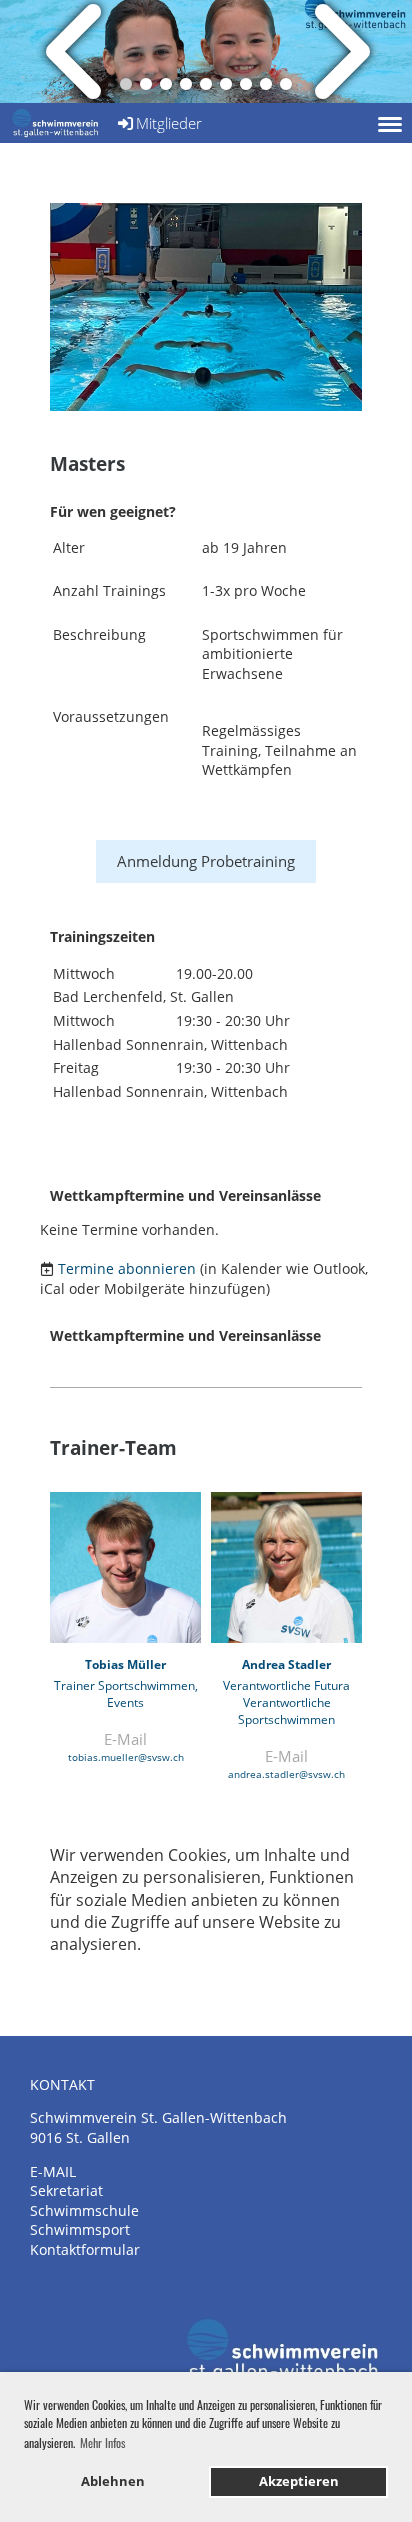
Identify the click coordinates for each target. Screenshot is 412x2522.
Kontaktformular (85, 2249)
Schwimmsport (80, 2229)
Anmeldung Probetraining (206, 861)
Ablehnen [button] (113, 2481)
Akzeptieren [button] (299, 2481)
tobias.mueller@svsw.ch (126, 1757)
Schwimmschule (84, 2210)
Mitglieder (169, 123)
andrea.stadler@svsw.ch (286, 1774)
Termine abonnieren (127, 1268)
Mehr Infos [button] (102, 2442)
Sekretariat (66, 2190)
